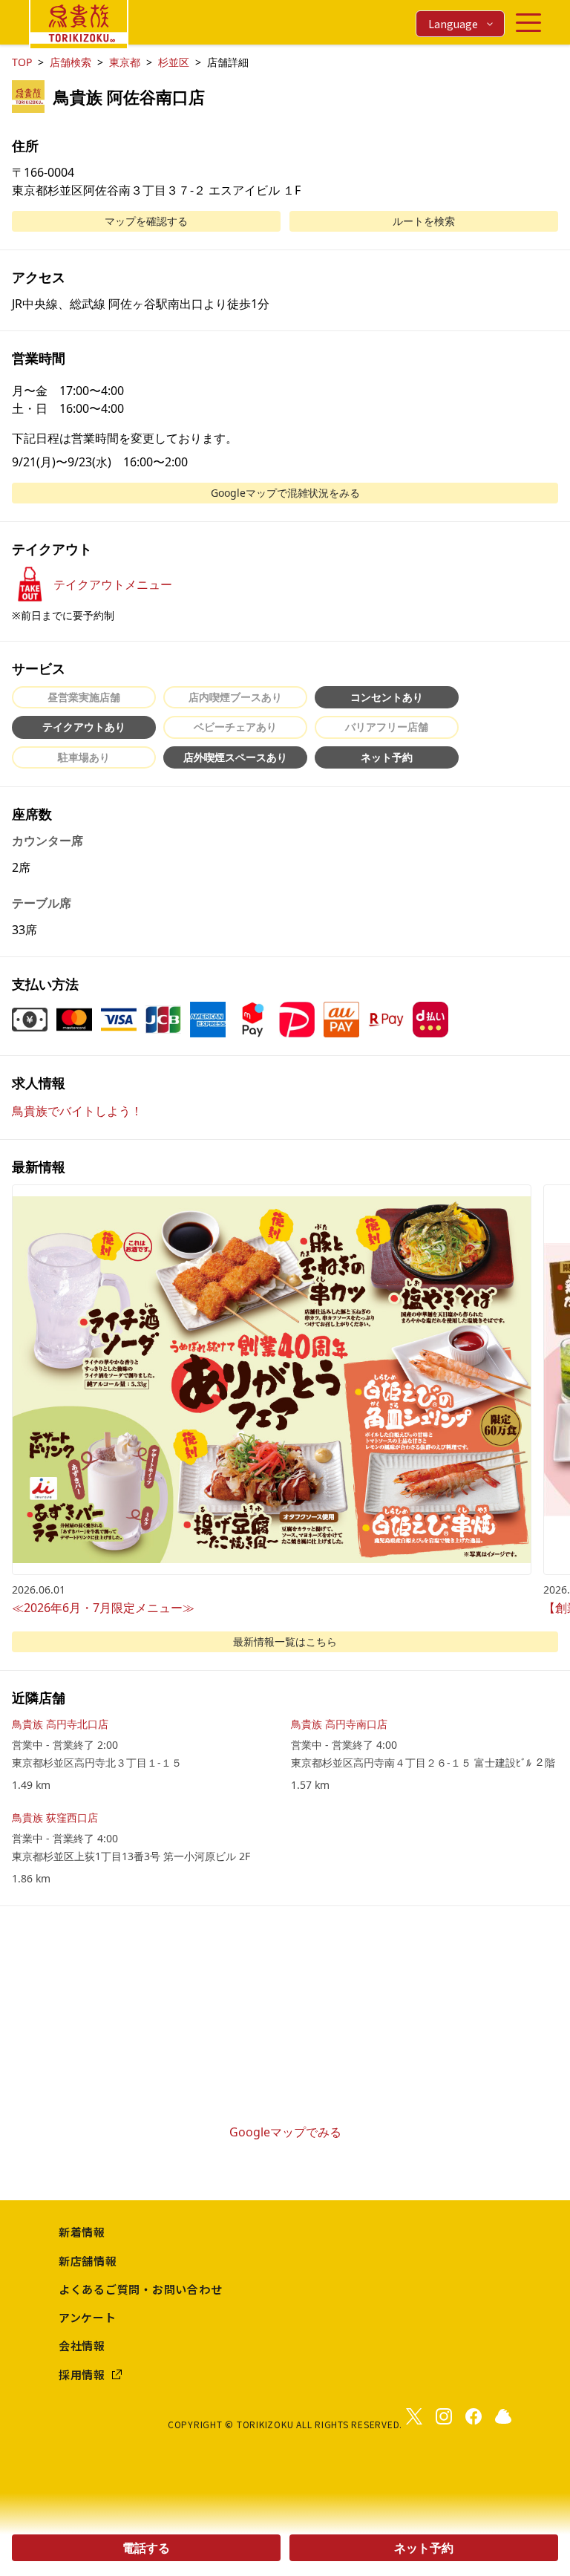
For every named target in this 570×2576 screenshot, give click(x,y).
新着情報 (82, 2232)
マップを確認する (146, 221)
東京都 (125, 62)
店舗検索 (71, 62)
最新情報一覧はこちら (285, 1641)
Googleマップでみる (285, 2132)
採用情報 (82, 2374)
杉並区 (174, 62)
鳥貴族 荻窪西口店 (55, 1817)
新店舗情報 (88, 2261)
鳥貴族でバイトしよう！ (77, 1111)
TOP (22, 62)
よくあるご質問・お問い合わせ (141, 2289)
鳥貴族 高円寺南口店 (339, 1724)
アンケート (88, 2317)
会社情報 (82, 2345)
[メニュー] (528, 23)
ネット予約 (424, 2548)
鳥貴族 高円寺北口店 (60, 1724)
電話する (146, 2548)
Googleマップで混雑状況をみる (285, 493)
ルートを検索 (424, 221)
